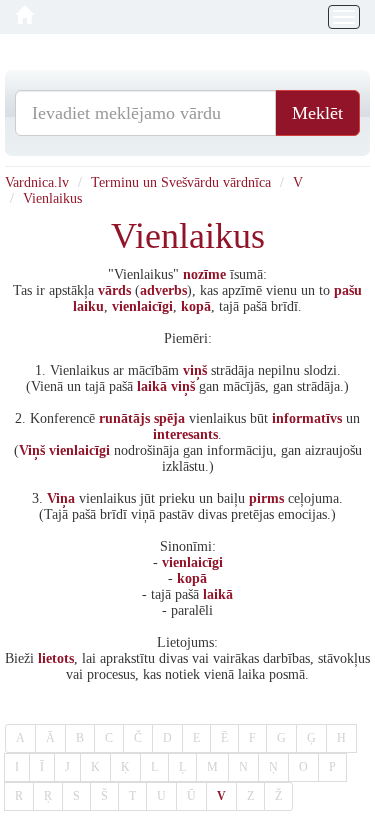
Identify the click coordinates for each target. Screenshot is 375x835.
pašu (348, 290)
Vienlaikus (52, 198)
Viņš (32, 450)
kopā (196, 306)
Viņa (61, 498)
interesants (185, 434)
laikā (152, 386)
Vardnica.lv (37, 182)
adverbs (163, 290)
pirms (266, 498)
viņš (195, 370)
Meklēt (317, 113)
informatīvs (307, 418)
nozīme (204, 274)
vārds (114, 290)
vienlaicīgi (142, 306)
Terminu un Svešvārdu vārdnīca (181, 182)
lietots (56, 658)
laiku (88, 306)
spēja (169, 418)
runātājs (124, 418)
